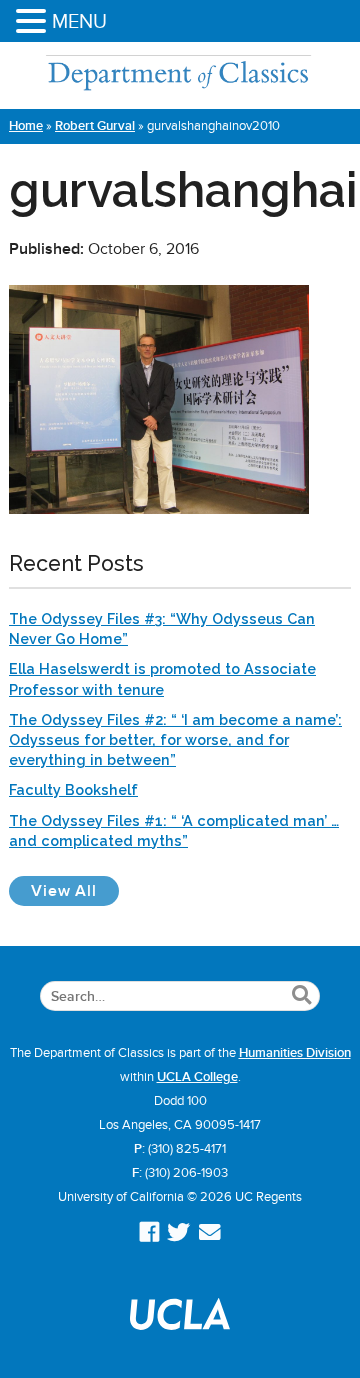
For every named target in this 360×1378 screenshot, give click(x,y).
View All (75, 890)
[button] (34, 22)
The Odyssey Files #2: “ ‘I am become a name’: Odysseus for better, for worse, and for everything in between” (175, 739)
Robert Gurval (95, 126)
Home (26, 126)
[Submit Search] (301, 996)
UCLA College (197, 1077)
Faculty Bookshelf (73, 789)
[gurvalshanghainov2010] (159, 509)
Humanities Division (295, 1053)
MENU (79, 21)
